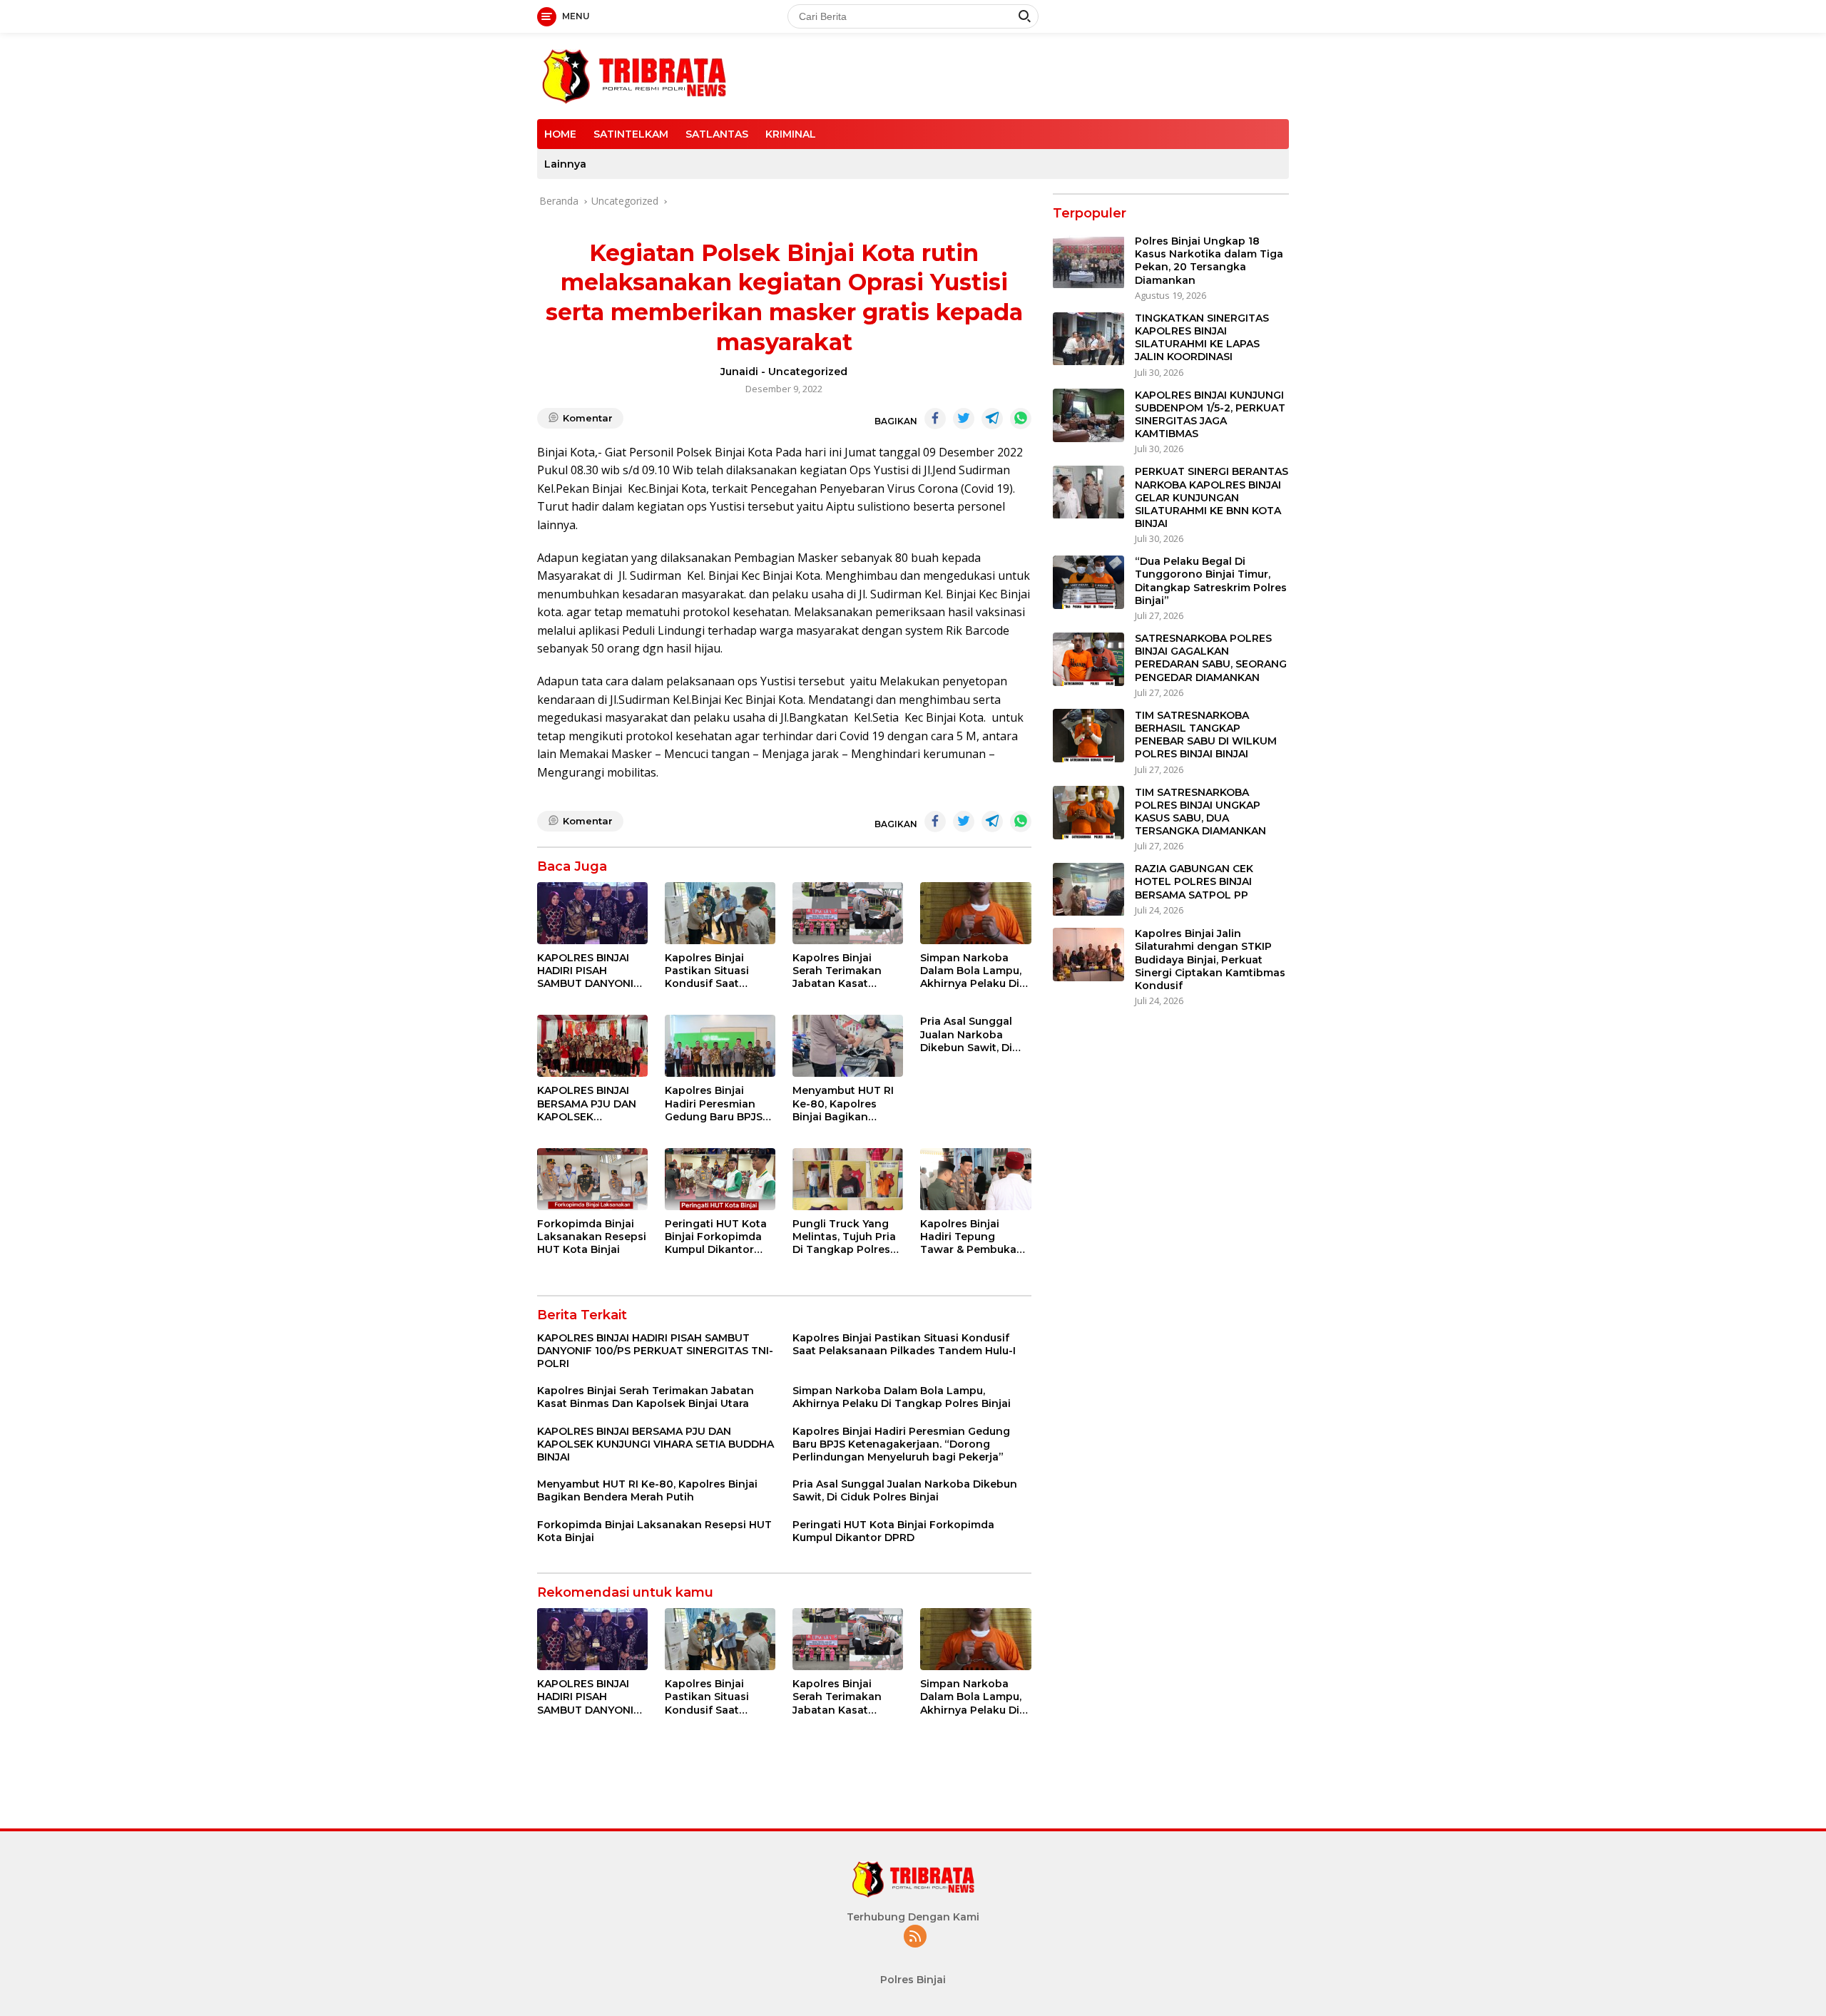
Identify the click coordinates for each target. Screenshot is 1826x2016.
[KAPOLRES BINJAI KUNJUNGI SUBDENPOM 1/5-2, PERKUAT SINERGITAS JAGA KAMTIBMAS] (1088, 415)
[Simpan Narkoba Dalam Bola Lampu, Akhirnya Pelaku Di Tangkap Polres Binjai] (975, 913)
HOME (560, 134)
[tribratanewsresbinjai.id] (634, 75)
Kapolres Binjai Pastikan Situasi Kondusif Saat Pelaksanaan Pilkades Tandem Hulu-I (711, 971)
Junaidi (739, 372)
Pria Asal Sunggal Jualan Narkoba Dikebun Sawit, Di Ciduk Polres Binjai (969, 1034)
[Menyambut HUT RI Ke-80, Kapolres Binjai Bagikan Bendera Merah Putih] (848, 1046)
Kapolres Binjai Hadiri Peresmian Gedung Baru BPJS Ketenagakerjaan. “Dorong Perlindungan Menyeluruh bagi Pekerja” (714, 1104)
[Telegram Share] (992, 419)
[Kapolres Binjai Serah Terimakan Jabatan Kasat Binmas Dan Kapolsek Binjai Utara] (848, 913)
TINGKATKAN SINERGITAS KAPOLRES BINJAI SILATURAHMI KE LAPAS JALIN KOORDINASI (1202, 338)
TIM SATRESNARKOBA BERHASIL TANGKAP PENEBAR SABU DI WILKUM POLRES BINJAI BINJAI (1206, 735)
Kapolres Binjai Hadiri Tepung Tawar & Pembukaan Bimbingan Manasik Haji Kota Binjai (975, 1237)
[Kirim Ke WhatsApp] (1021, 419)
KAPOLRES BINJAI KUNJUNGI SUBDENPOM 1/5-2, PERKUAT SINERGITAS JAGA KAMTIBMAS (1210, 415)
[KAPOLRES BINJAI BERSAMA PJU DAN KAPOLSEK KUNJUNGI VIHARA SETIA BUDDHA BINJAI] (592, 1046)
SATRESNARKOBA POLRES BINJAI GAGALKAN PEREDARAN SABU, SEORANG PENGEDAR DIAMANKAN (1211, 659)
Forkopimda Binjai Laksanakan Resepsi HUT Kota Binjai (592, 1237)
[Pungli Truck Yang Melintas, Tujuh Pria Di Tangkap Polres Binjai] (848, 1179)
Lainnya (565, 164)
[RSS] (915, 1937)
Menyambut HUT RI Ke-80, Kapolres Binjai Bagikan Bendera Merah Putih (848, 1104)
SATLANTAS (717, 134)
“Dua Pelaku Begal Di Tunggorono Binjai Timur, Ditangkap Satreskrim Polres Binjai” (1211, 582)
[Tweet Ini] (964, 419)
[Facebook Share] (935, 419)
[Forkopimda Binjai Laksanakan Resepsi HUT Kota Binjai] (592, 1179)
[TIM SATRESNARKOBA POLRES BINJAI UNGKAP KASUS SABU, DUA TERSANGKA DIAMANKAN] (1088, 813)
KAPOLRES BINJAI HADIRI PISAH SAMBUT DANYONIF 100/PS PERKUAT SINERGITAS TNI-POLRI (588, 971)
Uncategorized (808, 372)
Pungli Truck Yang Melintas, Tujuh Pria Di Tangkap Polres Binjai (844, 1237)
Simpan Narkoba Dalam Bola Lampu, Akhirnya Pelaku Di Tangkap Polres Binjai (971, 971)
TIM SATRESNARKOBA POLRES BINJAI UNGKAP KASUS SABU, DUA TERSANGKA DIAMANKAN (1200, 812)
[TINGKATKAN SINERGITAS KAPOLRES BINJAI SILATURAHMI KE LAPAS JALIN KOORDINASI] (1088, 339)
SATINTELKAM (631, 134)
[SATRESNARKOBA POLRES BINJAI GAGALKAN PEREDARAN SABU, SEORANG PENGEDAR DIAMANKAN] (1088, 659)
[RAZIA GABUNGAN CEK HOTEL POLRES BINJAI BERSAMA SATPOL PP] (1088, 890)
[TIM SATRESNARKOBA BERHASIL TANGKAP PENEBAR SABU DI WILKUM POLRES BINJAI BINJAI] (1088, 736)
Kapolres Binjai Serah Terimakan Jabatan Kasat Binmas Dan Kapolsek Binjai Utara (837, 971)
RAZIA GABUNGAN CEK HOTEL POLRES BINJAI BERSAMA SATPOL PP (1194, 882)
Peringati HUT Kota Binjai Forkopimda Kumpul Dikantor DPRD (716, 1237)
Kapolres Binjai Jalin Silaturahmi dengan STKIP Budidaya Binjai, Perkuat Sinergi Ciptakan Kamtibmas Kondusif (1210, 960)
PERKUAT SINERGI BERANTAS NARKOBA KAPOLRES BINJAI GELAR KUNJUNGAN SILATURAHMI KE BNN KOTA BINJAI (1212, 498)
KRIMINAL (791, 134)
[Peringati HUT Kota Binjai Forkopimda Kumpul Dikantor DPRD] (720, 1179)
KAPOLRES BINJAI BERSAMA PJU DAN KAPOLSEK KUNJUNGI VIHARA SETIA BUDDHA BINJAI (587, 1104)
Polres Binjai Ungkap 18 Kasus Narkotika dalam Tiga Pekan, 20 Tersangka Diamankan (1209, 261)
